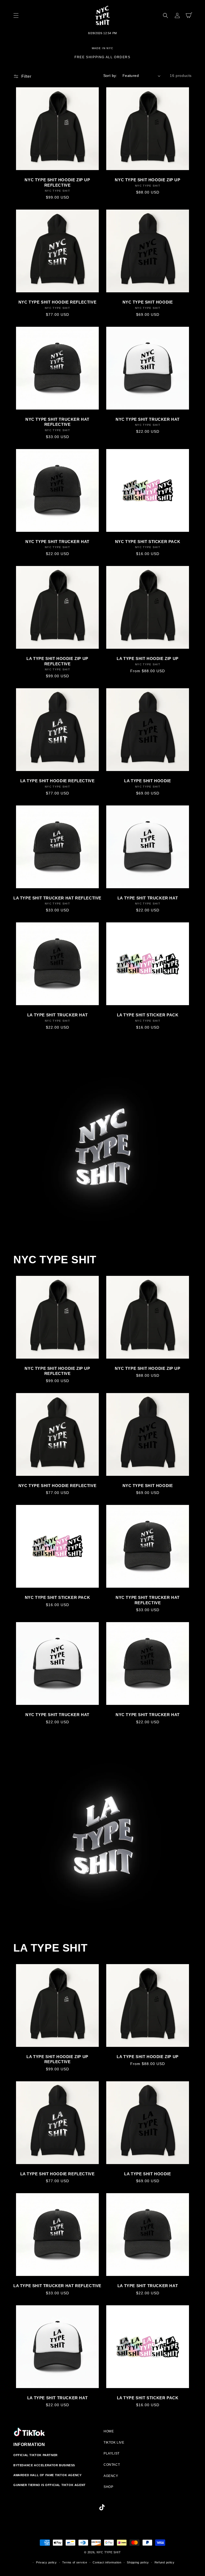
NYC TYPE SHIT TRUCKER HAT (148, 419)
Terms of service (75, 2562)
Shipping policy (138, 2562)
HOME (109, 2431)
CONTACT (112, 2465)
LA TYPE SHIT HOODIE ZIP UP (148, 658)
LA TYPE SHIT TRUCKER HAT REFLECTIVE (57, 898)
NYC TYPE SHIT (109, 2552)
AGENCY (111, 2476)
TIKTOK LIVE (114, 2443)
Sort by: (110, 76)
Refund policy (165, 2562)
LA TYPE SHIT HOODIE (147, 781)
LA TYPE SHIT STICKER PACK (148, 1015)
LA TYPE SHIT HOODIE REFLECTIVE (58, 781)
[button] (16, 15)
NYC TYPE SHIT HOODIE (148, 302)
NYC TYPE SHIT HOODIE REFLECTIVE (58, 302)
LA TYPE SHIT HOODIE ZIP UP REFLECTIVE (57, 661)
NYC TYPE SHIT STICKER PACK (148, 542)
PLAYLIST (112, 2453)
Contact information (107, 2562)
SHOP (108, 2487)
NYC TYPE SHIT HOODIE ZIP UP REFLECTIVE (57, 182)
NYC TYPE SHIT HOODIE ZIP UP (147, 180)
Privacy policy (46, 2562)
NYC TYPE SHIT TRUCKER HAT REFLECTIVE (57, 422)
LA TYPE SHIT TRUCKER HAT (148, 898)
